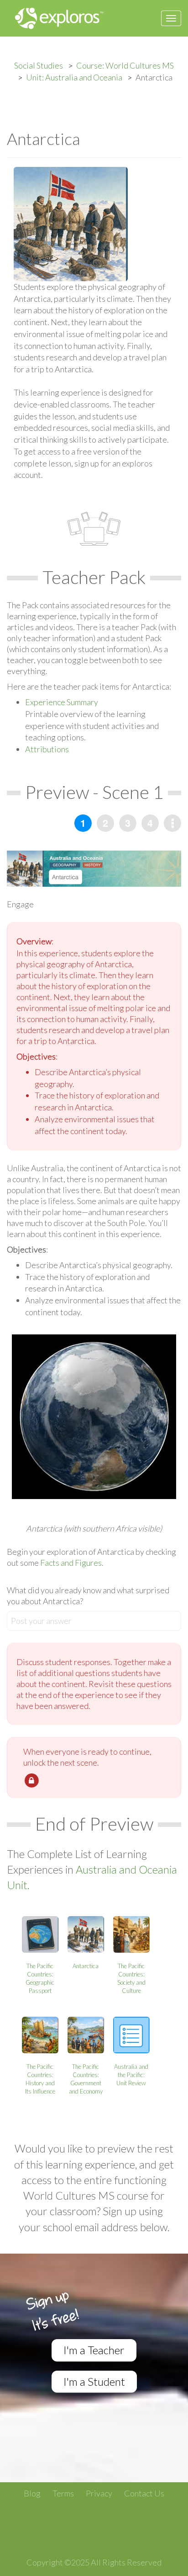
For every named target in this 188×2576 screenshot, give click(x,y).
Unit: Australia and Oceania (74, 77)
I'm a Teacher (94, 2350)
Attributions (47, 749)
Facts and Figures (70, 1563)
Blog (32, 2493)
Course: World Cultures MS (125, 65)
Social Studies (39, 65)
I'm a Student (94, 2381)
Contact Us (144, 2493)
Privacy (99, 2493)
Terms (63, 2493)
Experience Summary (62, 702)
